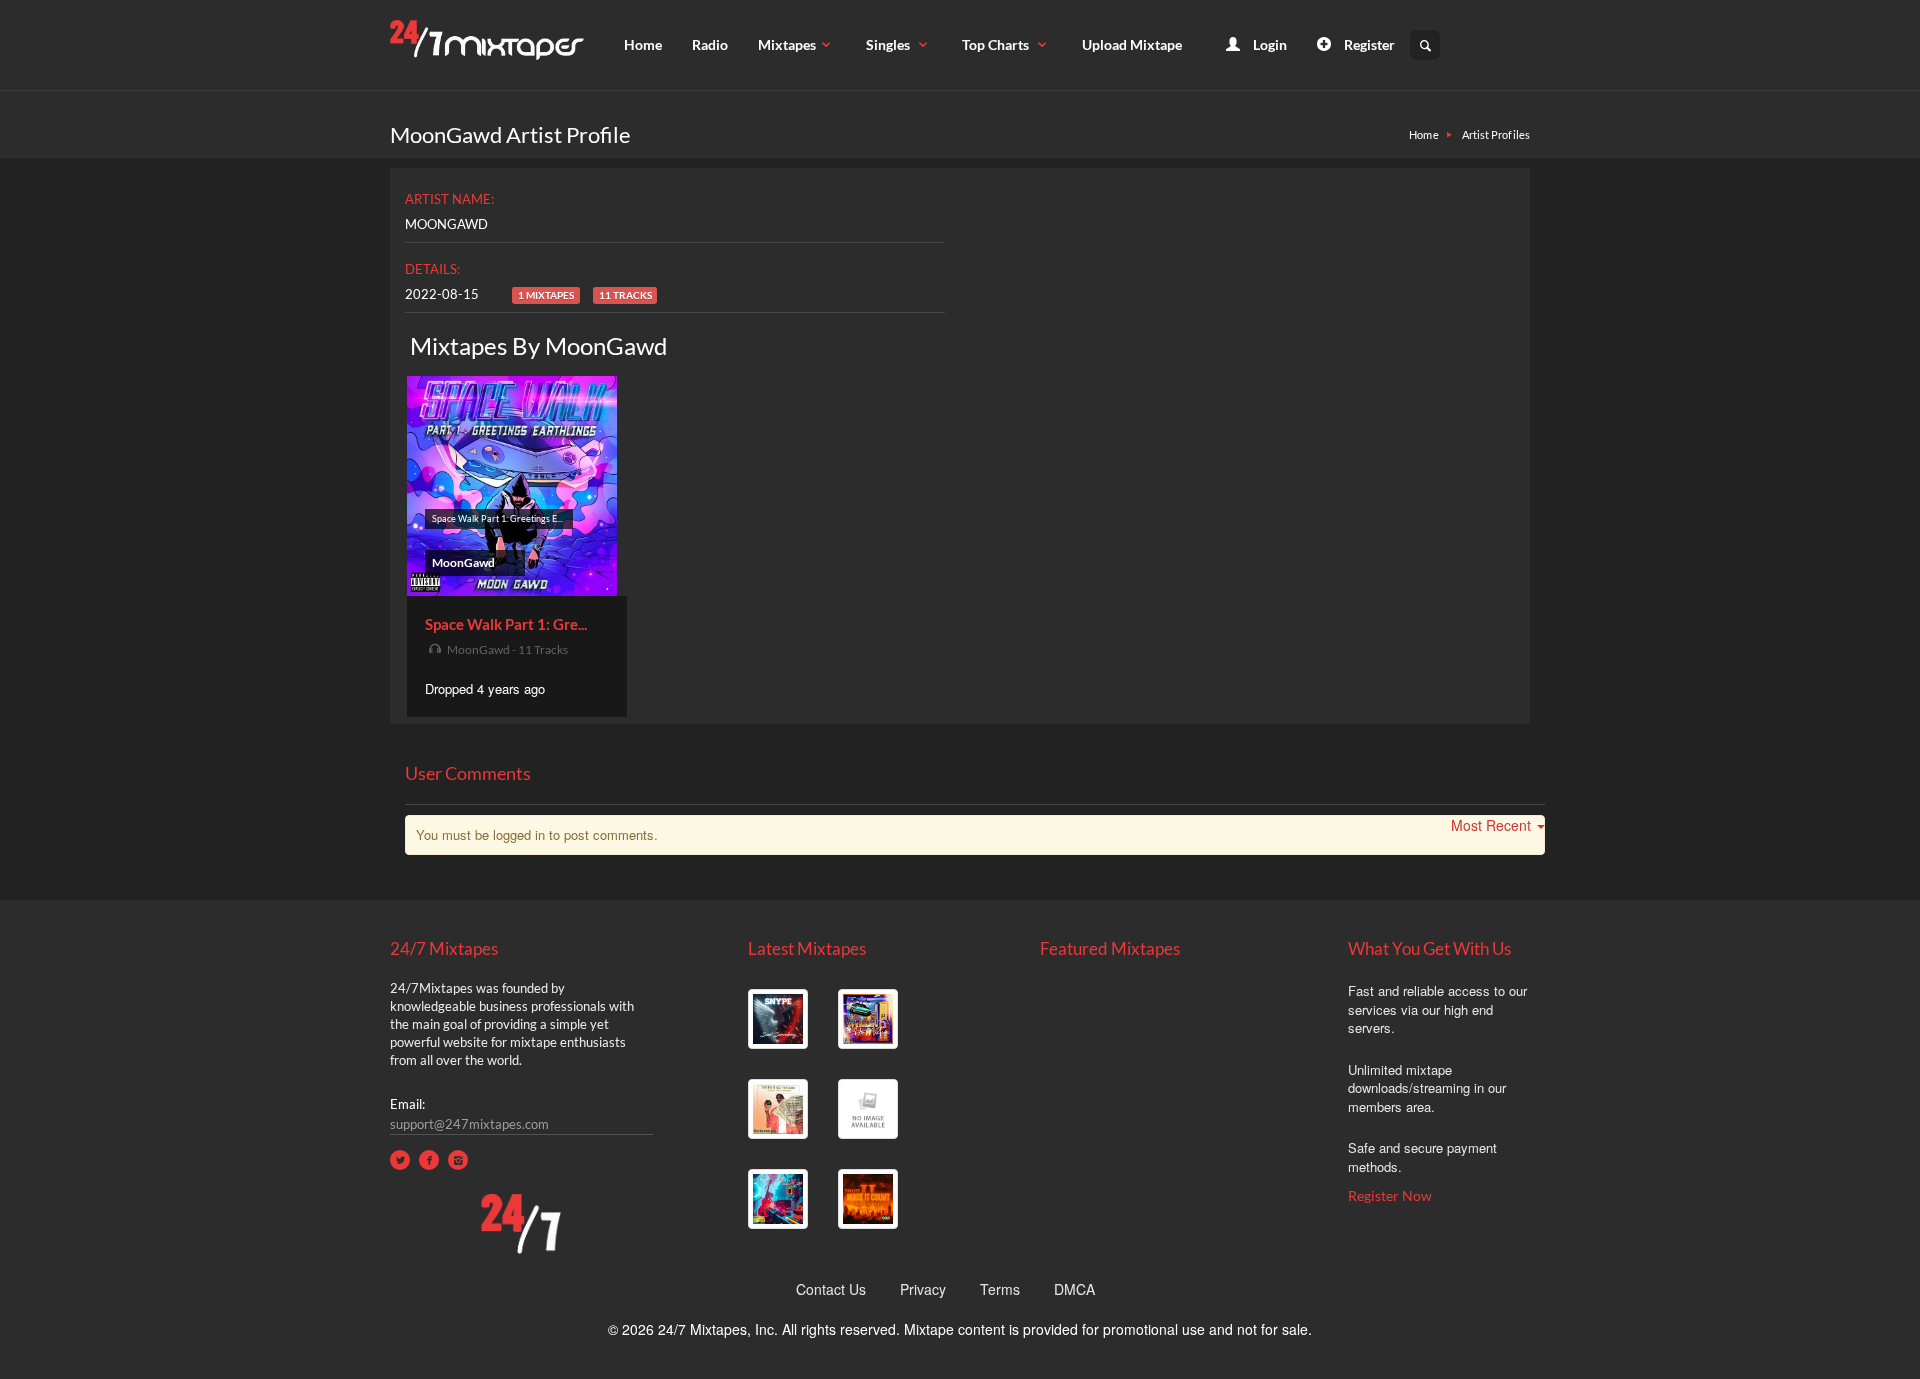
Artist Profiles (1496, 134)
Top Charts (997, 44)
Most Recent (1491, 825)
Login (1268, 44)
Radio (710, 44)
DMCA (1074, 1289)
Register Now (1390, 1195)
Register (1368, 44)
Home (643, 44)
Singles (889, 44)
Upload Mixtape (1132, 44)
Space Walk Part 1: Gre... (506, 624)
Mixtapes (787, 44)
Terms (1000, 1289)
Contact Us (831, 1289)
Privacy (923, 1289)
